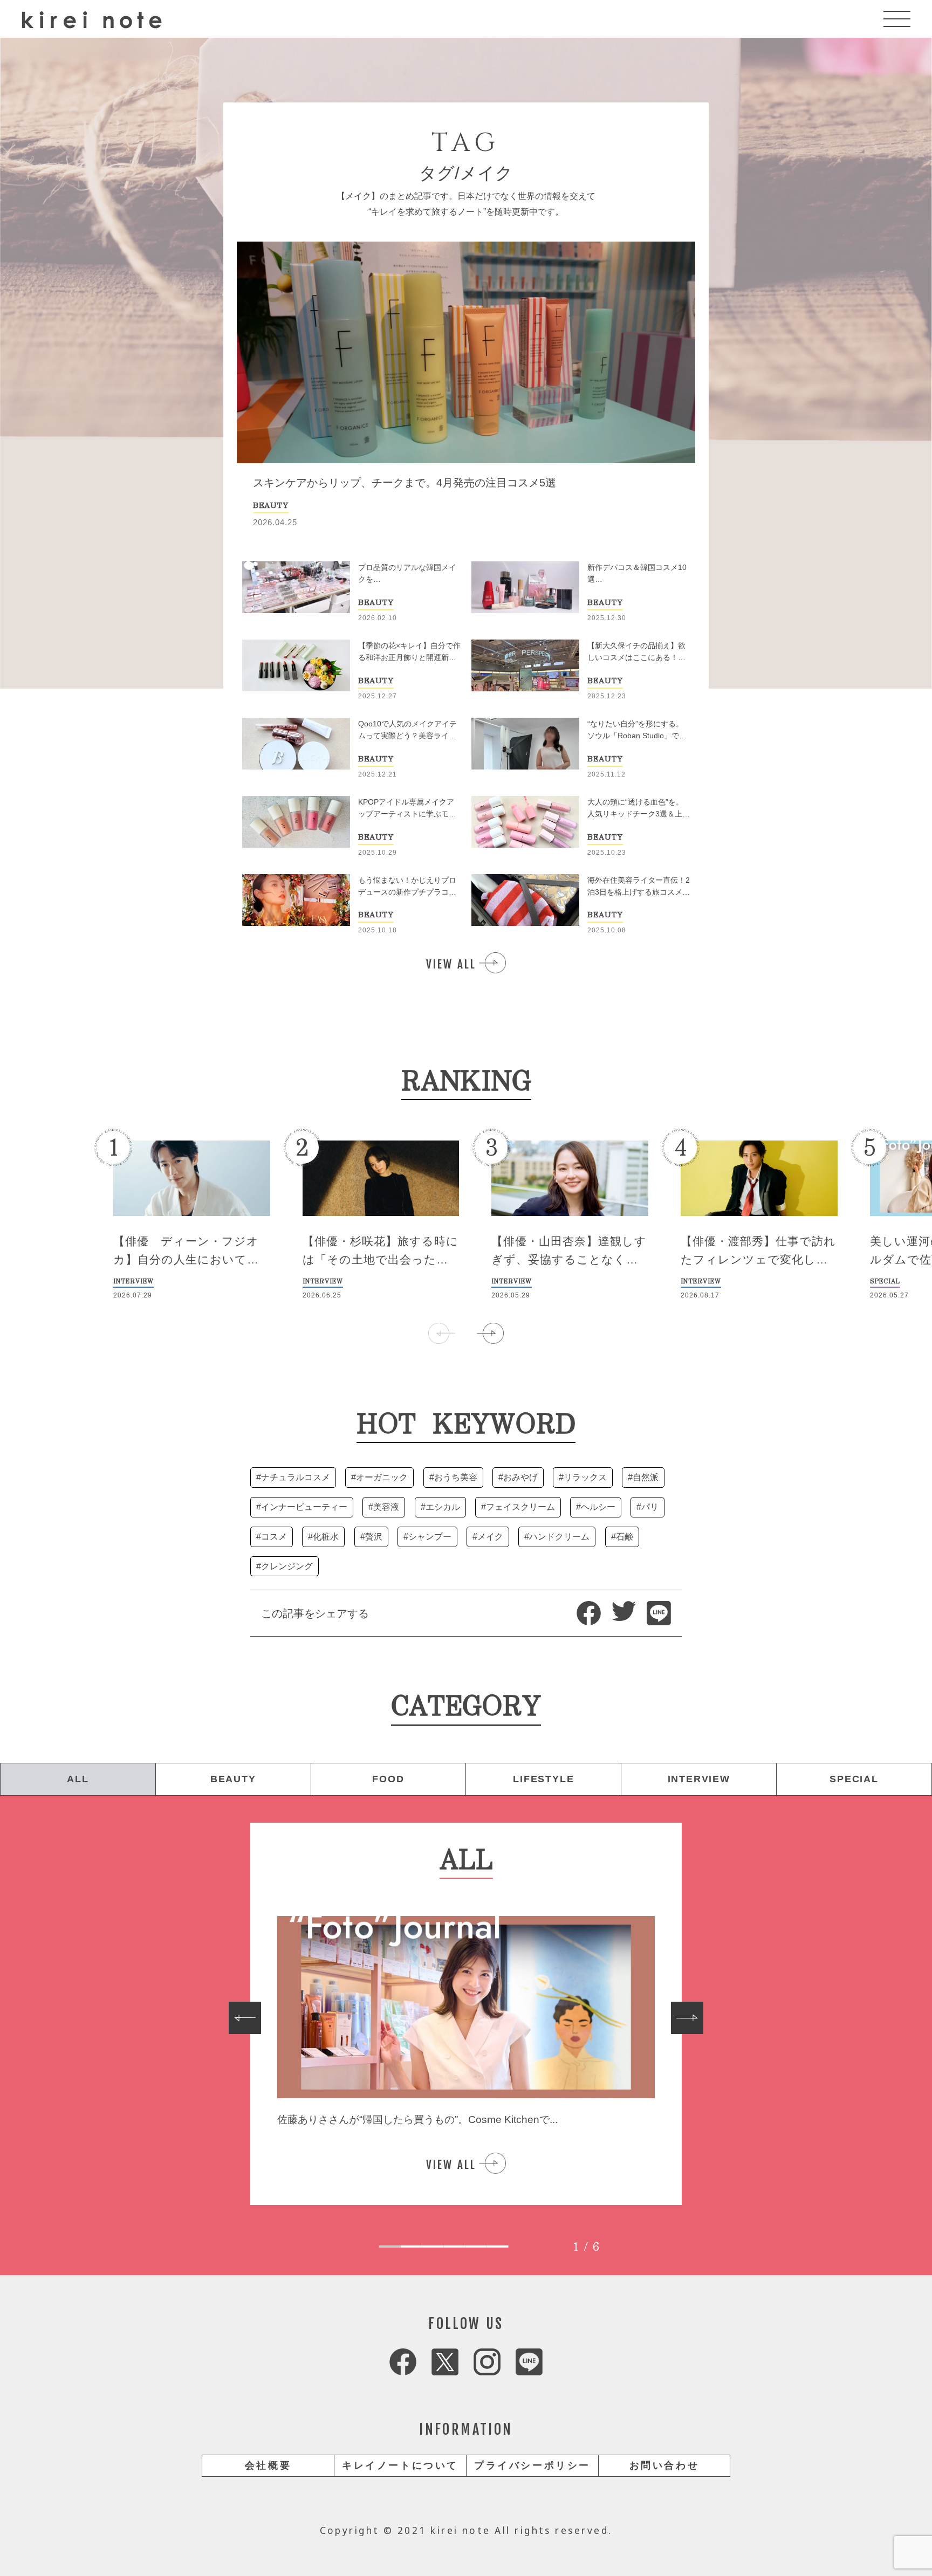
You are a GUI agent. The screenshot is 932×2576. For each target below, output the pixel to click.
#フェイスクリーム (518, 1507)
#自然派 (643, 1477)
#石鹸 (622, 1537)
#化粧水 (323, 1537)
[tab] (390, 2247)
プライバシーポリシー (532, 2465)
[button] (490, 1333)
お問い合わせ (664, 2465)
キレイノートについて (400, 2465)
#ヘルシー (596, 1507)
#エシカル (440, 1507)
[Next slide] (687, 2018)
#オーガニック (379, 1477)
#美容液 (384, 1507)
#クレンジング (285, 1566)
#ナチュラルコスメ (293, 1477)
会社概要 (268, 2465)
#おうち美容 (453, 1477)
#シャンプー (427, 1537)
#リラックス (583, 1477)
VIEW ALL (451, 964)
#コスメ (272, 1537)
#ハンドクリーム (557, 1537)
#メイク (488, 1537)
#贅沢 (371, 1537)
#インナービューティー (302, 1507)
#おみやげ (518, 1477)
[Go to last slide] (245, 2018)
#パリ (647, 1507)
